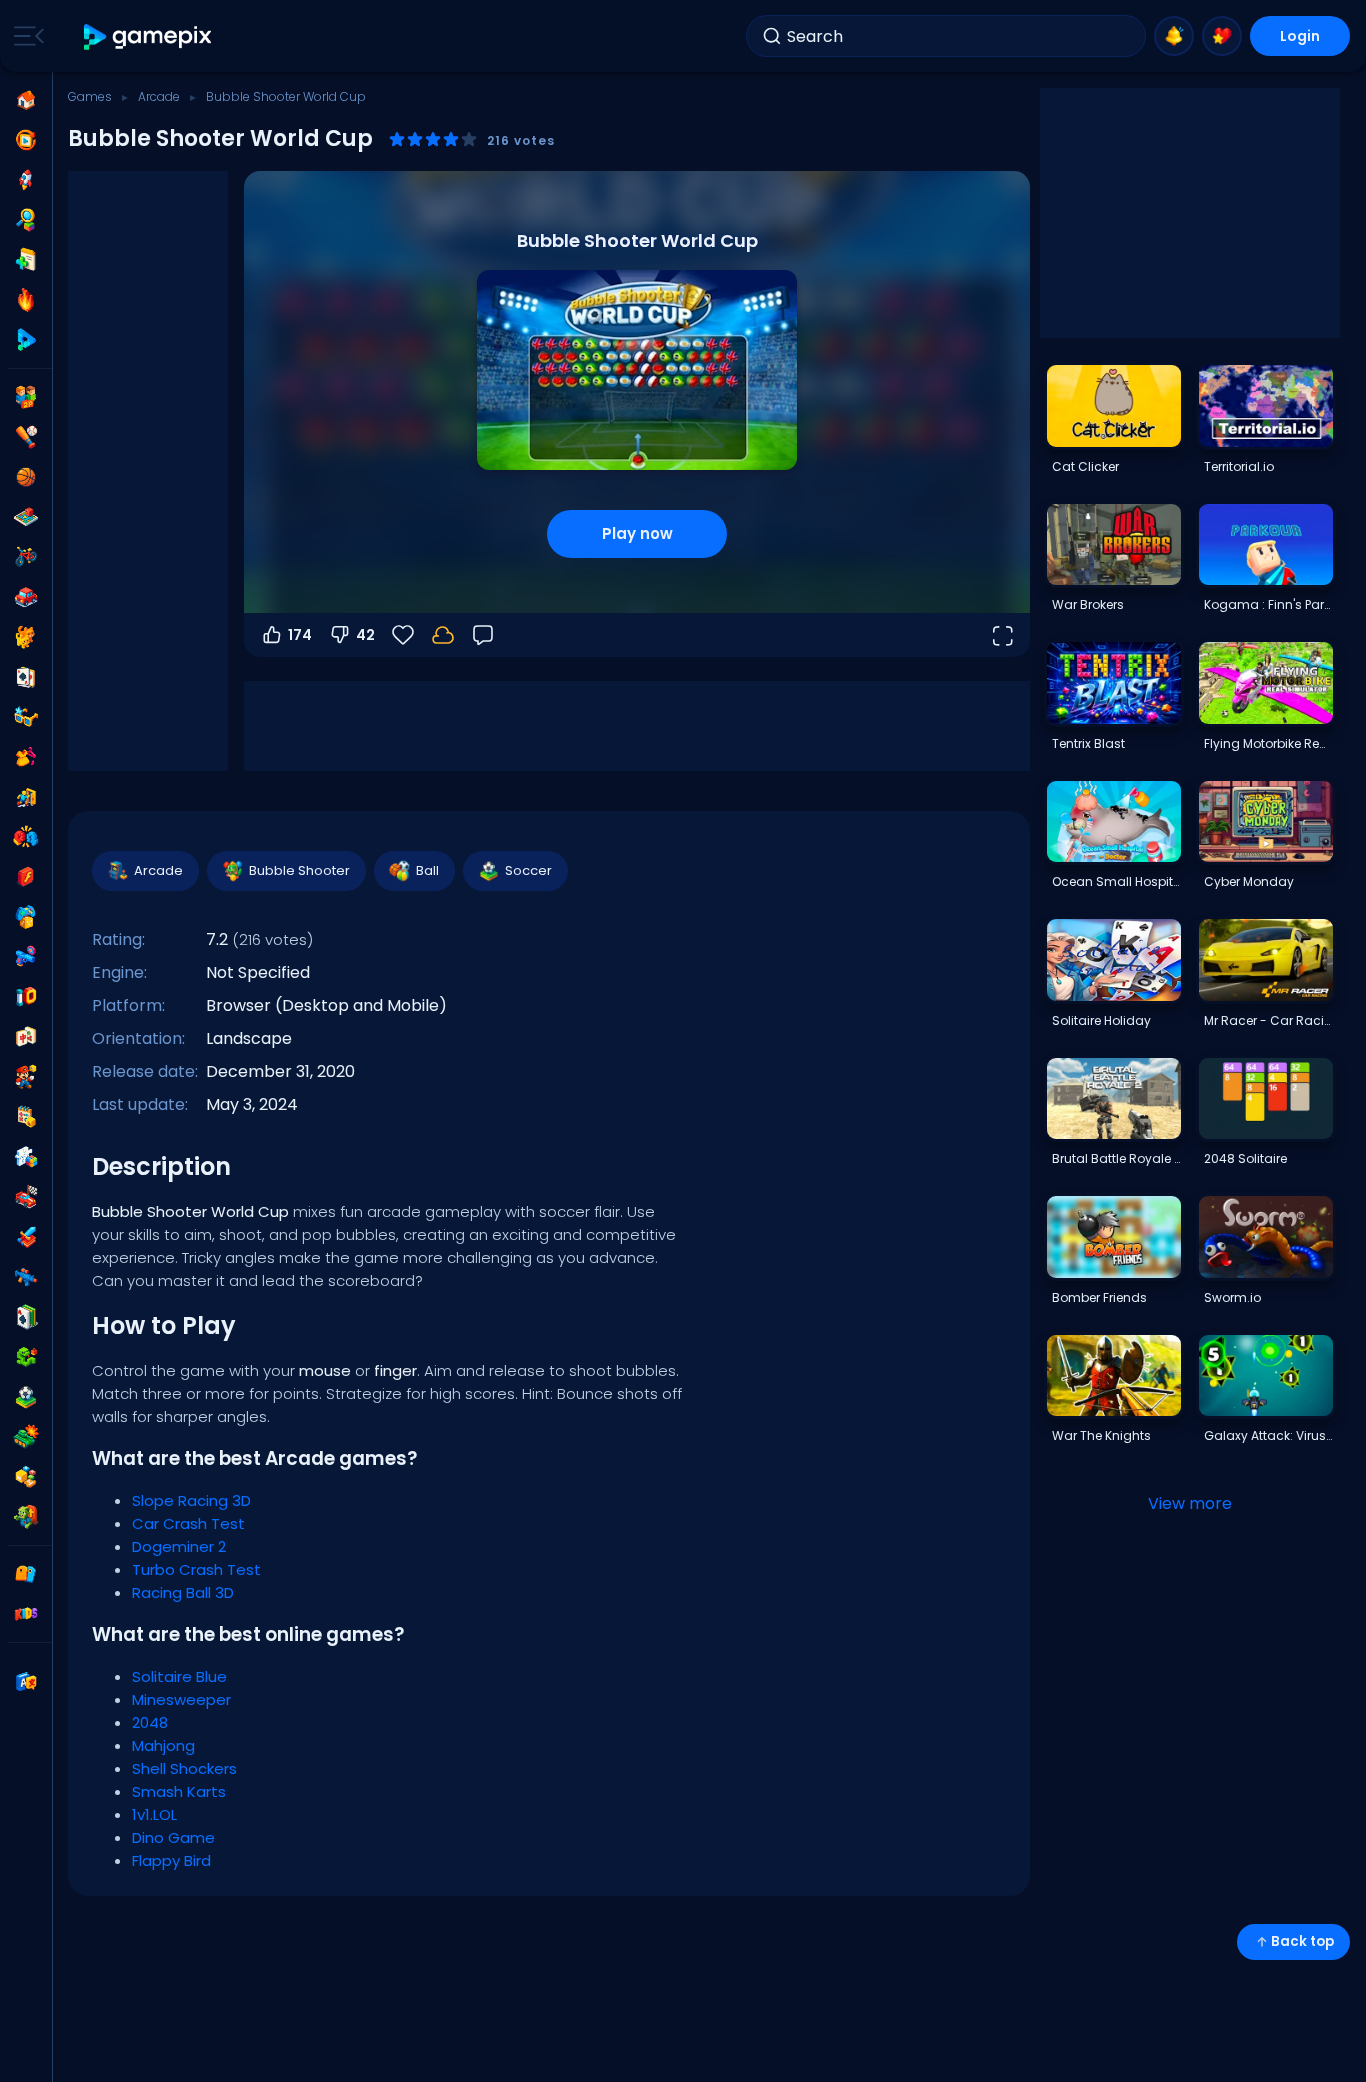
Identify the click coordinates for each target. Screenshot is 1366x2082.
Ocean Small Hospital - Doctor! (1116, 881)
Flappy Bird (171, 1860)
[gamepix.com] (148, 36)
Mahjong (163, 1745)
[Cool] (26, 717)
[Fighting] (26, 837)
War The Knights (1101, 1435)
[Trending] (26, 300)
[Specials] (26, 340)
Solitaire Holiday (1101, 1020)
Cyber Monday (1249, 881)
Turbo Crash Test (196, 1569)
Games (90, 96)
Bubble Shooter (299, 870)
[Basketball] (26, 477)
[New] (26, 260)
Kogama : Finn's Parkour (1268, 604)
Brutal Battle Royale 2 (1116, 1158)
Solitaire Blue (179, 1676)
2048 (150, 1722)
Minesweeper (181, 1699)
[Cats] (26, 637)
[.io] (26, 997)
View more (1190, 1503)
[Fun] (26, 917)
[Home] (26, 100)
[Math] (26, 1117)
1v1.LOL (154, 1814)
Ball (427, 870)
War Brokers (1088, 604)
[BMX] (26, 557)
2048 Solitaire (1245, 1158)
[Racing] (26, 1197)
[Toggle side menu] (25, 36)
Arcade (159, 96)
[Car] (26, 597)
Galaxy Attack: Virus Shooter (1268, 1435)
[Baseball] (26, 437)
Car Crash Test (188, 1523)
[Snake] (26, 1357)
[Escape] (26, 797)
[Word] (26, 1477)
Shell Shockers (184, 1768)
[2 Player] (26, 397)
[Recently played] (26, 140)
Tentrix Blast (1088, 743)
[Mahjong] (26, 1037)
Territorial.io (1239, 466)
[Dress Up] (26, 757)
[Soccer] (26, 1397)
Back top (1302, 1941)
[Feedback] (483, 635)
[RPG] (26, 1237)
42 (365, 635)
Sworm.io (1232, 1297)
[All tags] (26, 1574)
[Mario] (26, 1077)
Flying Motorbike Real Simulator (1268, 743)
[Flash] (26, 877)
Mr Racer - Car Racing (1268, 1020)
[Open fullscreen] (1002, 635)
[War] (26, 1437)
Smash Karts (179, 1791)
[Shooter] (26, 1277)
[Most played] (26, 180)
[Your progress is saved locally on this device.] (443, 635)
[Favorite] (1222, 36)
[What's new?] (1174, 36)
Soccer (528, 870)
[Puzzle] (26, 1157)
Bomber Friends (1099, 1297)
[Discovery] (26, 220)
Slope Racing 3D (191, 1500)
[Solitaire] (26, 1317)
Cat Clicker (1085, 466)
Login (1300, 36)
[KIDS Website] (26, 1614)
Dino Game (173, 1837)
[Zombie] (26, 1517)
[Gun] (26, 957)
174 (300, 635)
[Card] (26, 677)
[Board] (26, 517)
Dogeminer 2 (179, 1546)
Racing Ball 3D (183, 1592)
